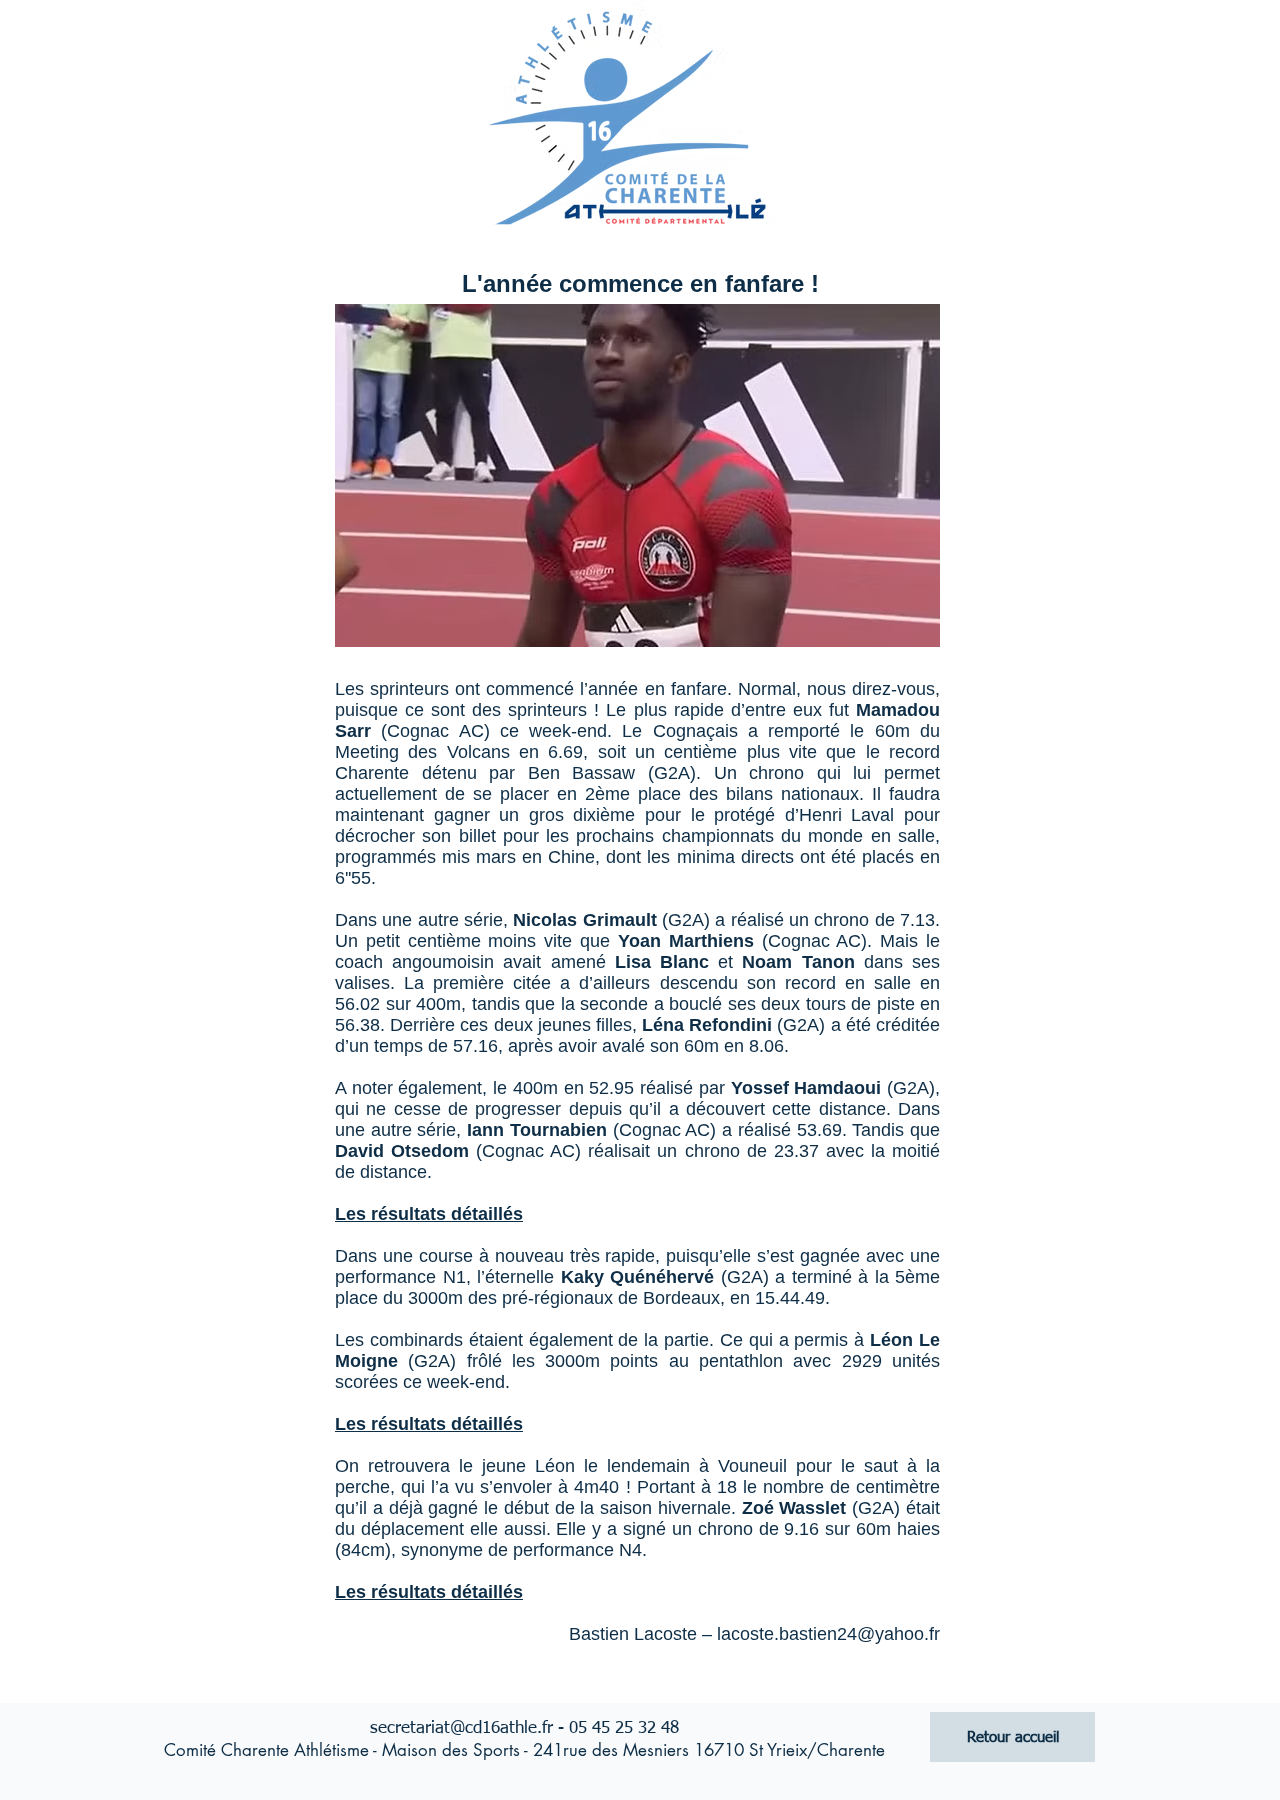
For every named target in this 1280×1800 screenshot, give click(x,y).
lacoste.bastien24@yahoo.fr (828, 1634)
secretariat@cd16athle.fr (461, 1728)
